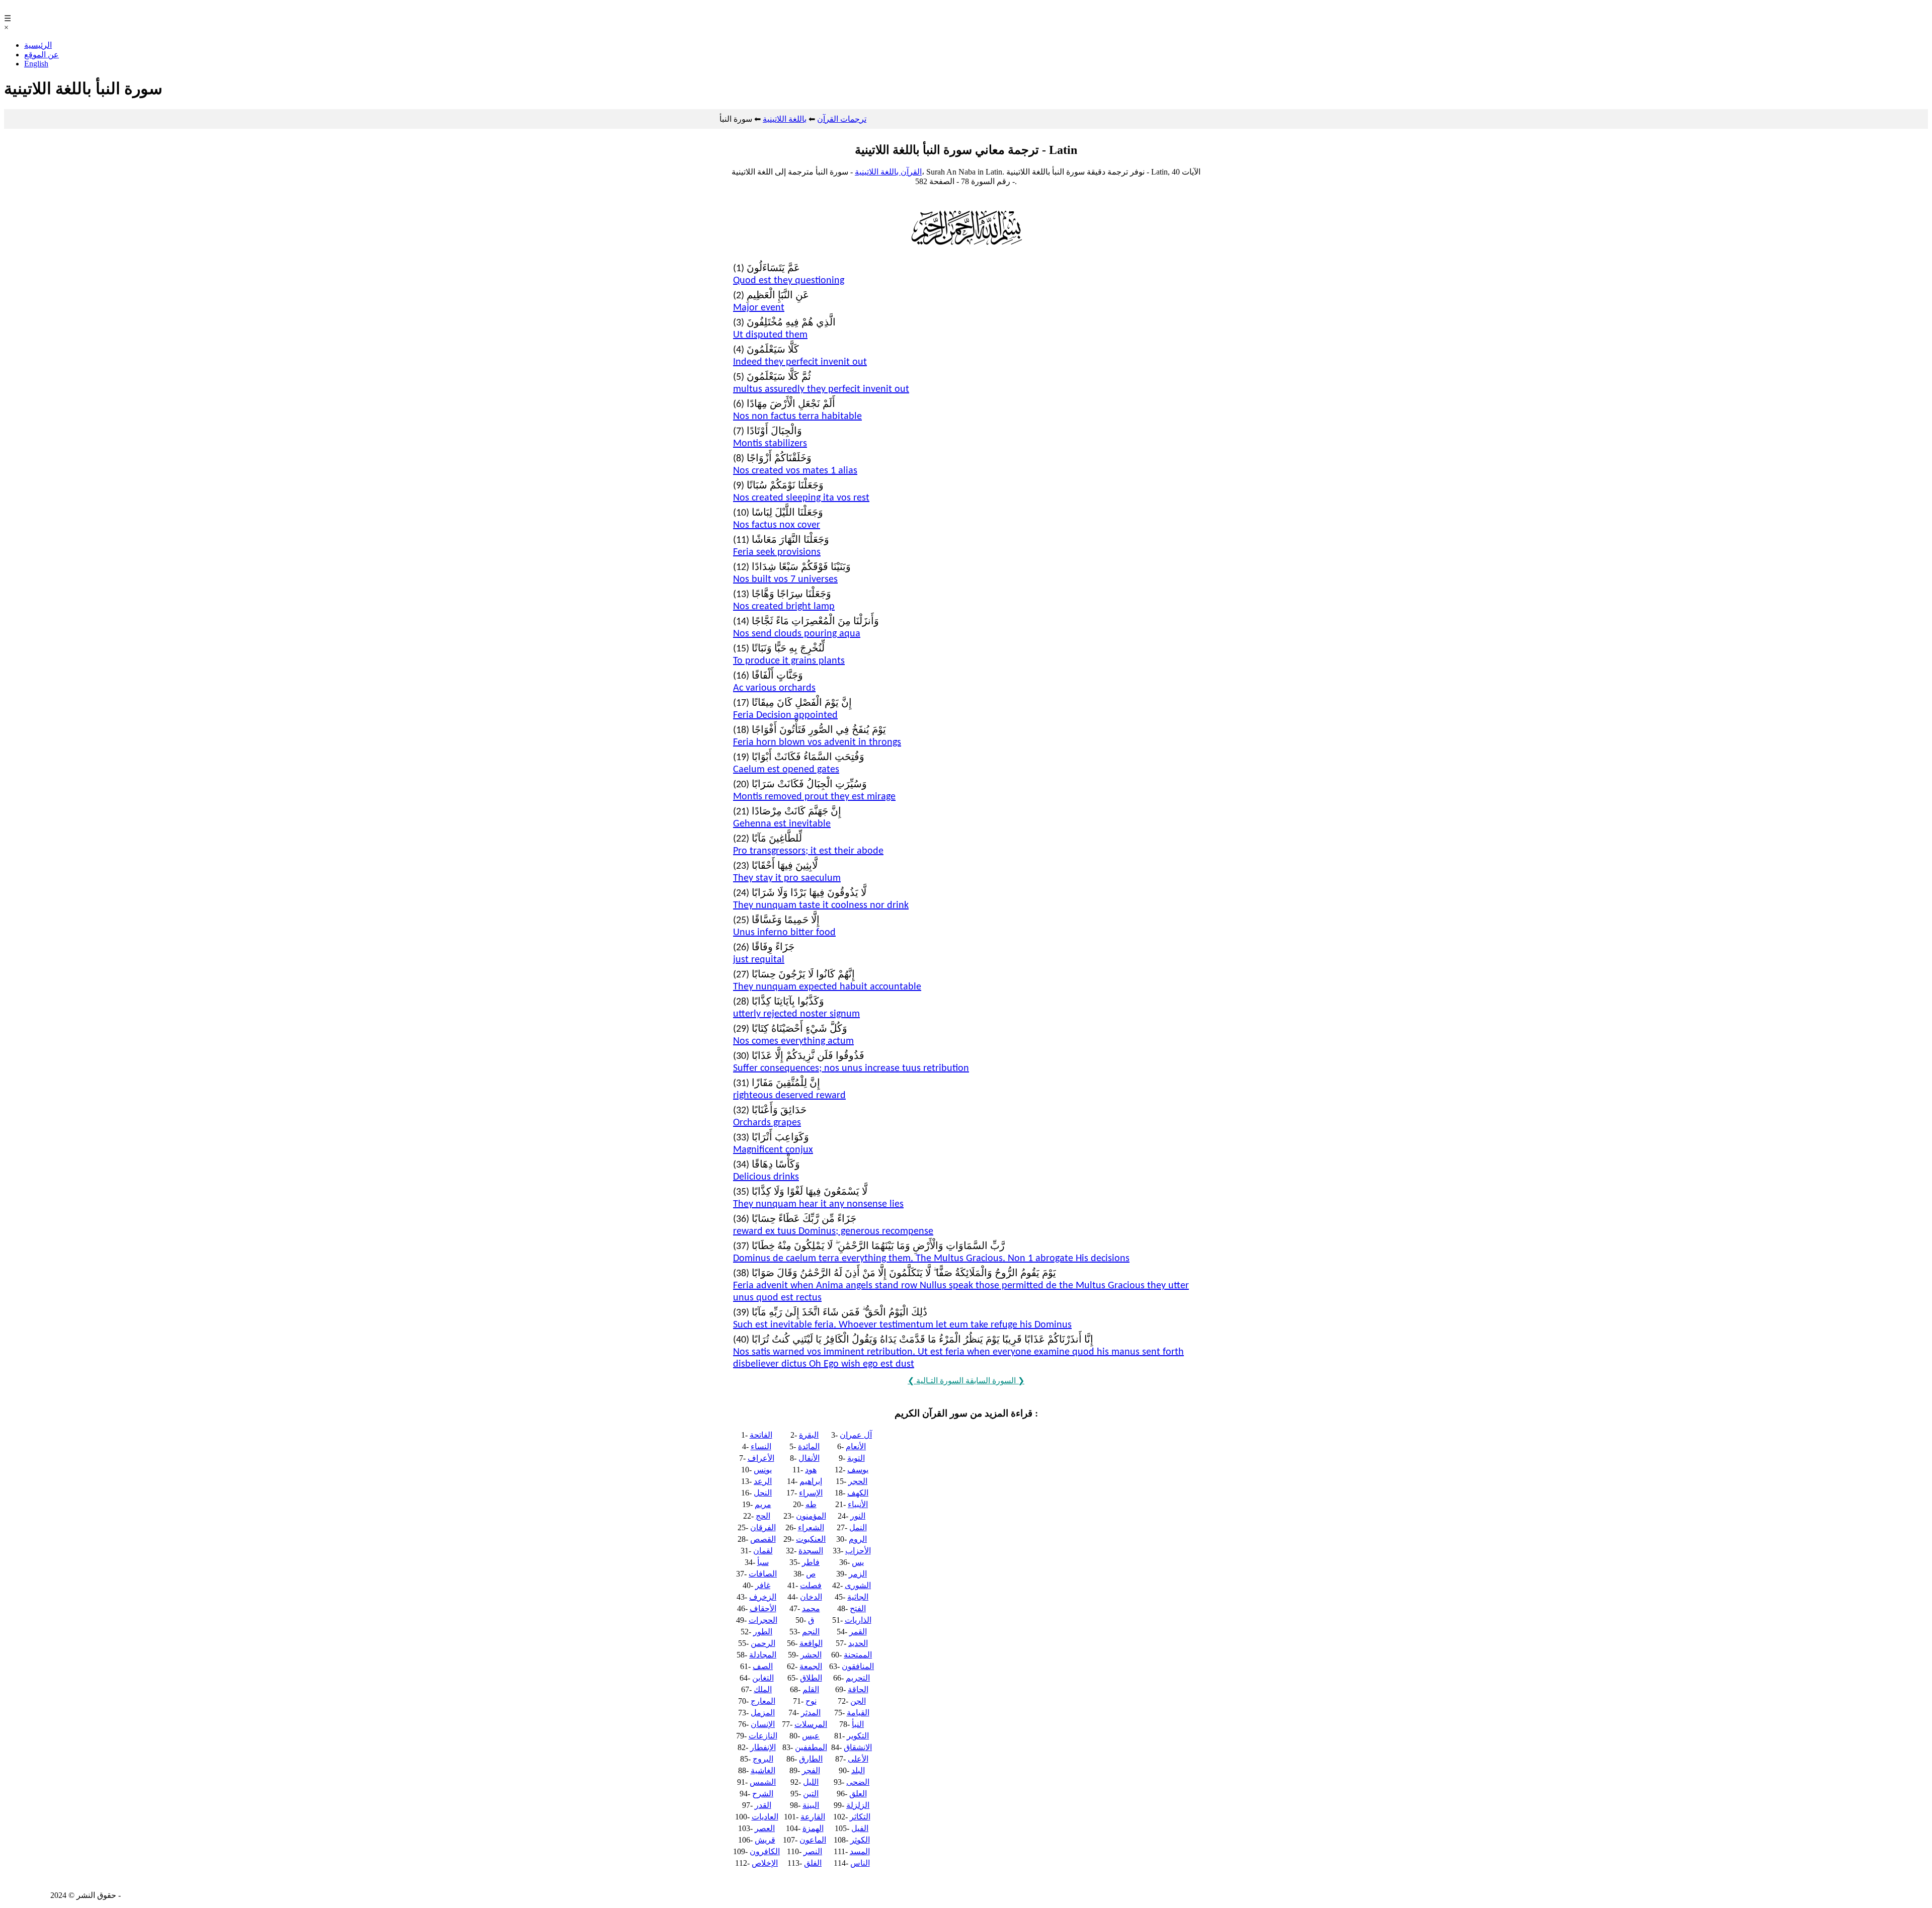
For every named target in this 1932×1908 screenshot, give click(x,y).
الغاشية (763, 1770)
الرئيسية (38, 45)
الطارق (811, 1759)
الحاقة (858, 1689)
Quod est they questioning (789, 281)
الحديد (858, 1643)
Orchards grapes (767, 1123)
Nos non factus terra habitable (797, 417)
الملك (763, 1689)
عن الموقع (42, 55)
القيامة (858, 1713)
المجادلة (763, 1655)
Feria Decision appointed (785, 715)
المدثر (811, 1713)
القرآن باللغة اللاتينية (888, 172)
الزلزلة (858, 1805)
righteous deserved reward (789, 1096)
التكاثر (860, 1817)
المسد (860, 1851)
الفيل (860, 1828)
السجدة (811, 1551)
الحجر (858, 1481)
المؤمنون (811, 1516)
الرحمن (763, 1643)
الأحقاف (763, 1608)
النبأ (858, 1724)
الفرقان (763, 1527)
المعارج (763, 1701)
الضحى (858, 1782)
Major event (759, 308)
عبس (811, 1736)
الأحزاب (858, 1551)
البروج (763, 1759)
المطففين (811, 1747)
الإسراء (811, 1493)
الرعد (763, 1481)
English (36, 64)
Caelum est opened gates (786, 770)
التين (811, 1794)
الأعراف (761, 1458)
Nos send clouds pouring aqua (797, 634)
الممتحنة (858, 1655)
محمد (811, 1608)
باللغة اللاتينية (785, 119)
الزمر (858, 1574)
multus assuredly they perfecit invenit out (821, 389)
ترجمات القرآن (842, 119)
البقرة (809, 1435)
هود (811, 1470)
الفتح (858, 1608)
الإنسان (763, 1724)
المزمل (763, 1713)
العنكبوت (811, 1539)
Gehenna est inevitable (782, 824)
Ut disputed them (770, 335)
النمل (858, 1527)
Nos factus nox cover (777, 525)
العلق (858, 1794)
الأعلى (858, 1759)
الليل (811, 1782)
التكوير (858, 1736)
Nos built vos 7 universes (785, 579)
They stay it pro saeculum (787, 878)
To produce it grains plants (789, 661)
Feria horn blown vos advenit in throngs (817, 742)
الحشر (811, 1655)
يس (858, 1562)
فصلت (811, 1585)
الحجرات (763, 1620)
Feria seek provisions (777, 552)
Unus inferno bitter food (784, 933)
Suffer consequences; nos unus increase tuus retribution (851, 1068)
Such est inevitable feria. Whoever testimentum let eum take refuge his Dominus (902, 1325)
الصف (763, 1666)
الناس (860, 1863)
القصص (763, 1539)
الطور (763, 1632)
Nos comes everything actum (793, 1041)
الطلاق (811, 1678)
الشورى (858, 1585)
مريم (763, 1504)
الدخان (811, 1597)
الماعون (813, 1840)
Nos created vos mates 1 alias (795, 471)
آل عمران (856, 1435)
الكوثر (860, 1840)
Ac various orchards (774, 688)
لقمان (763, 1551)
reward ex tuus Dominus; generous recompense (833, 1231)
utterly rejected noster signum (796, 1014)
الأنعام (856, 1446)
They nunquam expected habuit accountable (827, 987)
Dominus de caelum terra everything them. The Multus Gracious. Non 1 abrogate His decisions (931, 1259)
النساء (761, 1446)
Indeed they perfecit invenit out (800, 362)
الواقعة (811, 1643)
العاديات (765, 1817)
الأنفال (809, 1458)
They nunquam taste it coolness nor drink (821, 905)
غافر (763, 1585)
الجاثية (858, 1597)
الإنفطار (763, 1747)
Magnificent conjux (773, 1150)
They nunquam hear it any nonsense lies (818, 1204)
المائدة (809, 1446)
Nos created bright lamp (784, 607)
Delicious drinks (766, 1177)
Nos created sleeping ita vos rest (801, 498)
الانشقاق (858, 1747)
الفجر (811, 1770)
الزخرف (763, 1597)
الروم (858, 1539)
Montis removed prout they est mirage (814, 797)
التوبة (856, 1458)
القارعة (813, 1817)
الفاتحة (761, 1435)
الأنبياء (858, 1504)
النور (858, 1516)
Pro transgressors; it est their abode (808, 851)
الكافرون (765, 1851)
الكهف (858, 1493)
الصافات (763, 1574)
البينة (811, 1805)
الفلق (813, 1863)
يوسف (858, 1470)
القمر (858, 1632)
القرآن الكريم (26, 9)
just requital (759, 960)
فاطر (811, 1562)
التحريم (858, 1678)
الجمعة (811, 1666)
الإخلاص (765, 1863)
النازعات (763, 1736)
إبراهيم (811, 1481)
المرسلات (811, 1724)
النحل (763, 1493)
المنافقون (858, 1666)
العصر (765, 1828)
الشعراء (811, 1527)
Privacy (135, 1895)
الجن (858, 1701)
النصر (813, 1851)
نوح (811, 1701)
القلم (811, 1689)
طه (811, 1504)
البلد (858, 1770)
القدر (763, 1805)
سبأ (763, 1562)
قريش (765, 1840)
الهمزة (813, 1828)
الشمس (763, 1782)
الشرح (763, 1794)
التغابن (763, 1678)
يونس (763, 1470)
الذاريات (858, 1620)
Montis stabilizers (770, 444)
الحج (763, 1516)
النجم (811, 1632)
